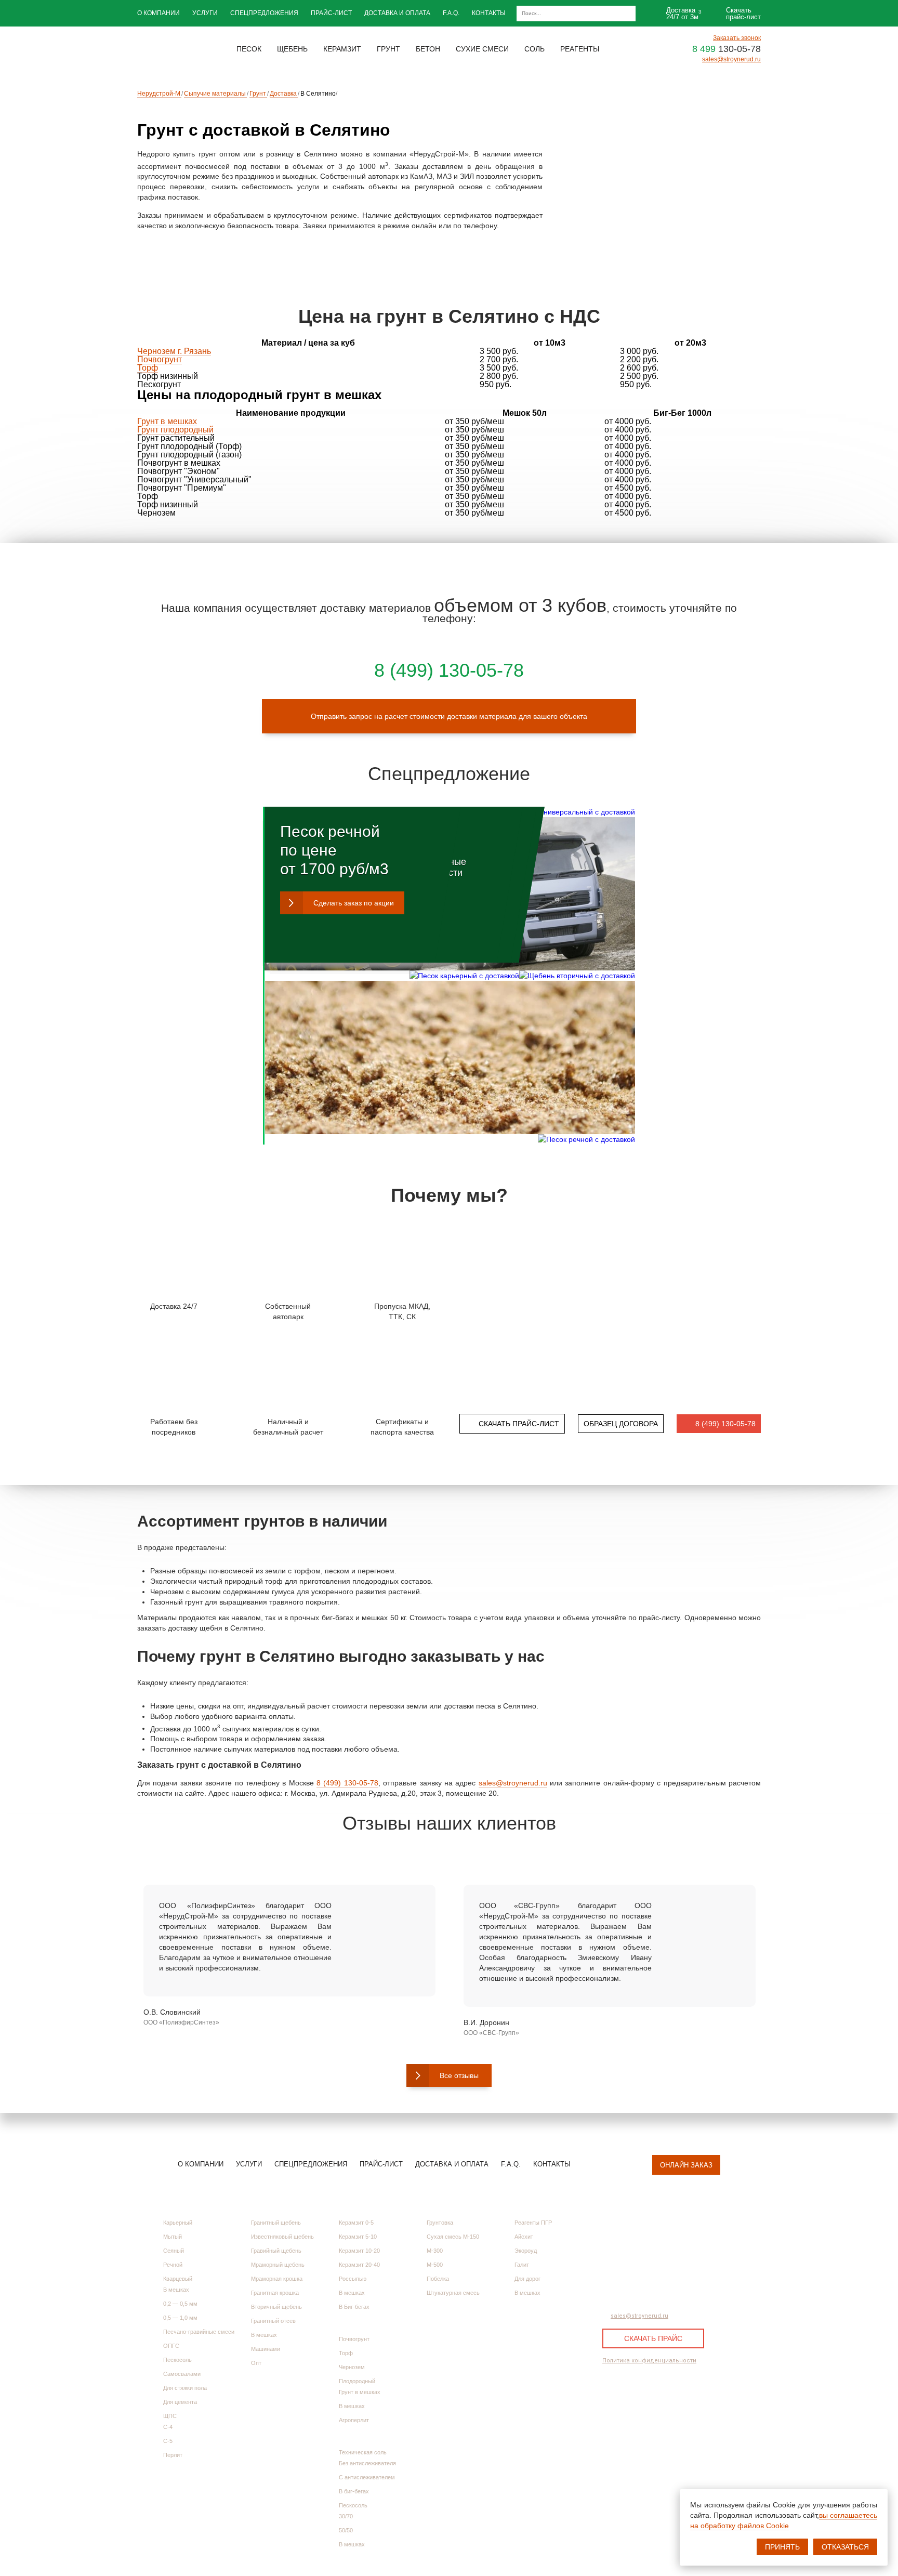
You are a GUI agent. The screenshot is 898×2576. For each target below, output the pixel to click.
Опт (256, 2363)
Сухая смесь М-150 (453, 2237)
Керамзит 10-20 (359, 2251)
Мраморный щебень (278, 2265)
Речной (173, 2265)
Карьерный (178, 2223)
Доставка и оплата (397, 13)
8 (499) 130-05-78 (347, 1783)
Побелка (438, 2279)
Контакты (489, 13)
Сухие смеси (447, 2206)
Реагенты (530, 2206)
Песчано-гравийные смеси (199, 2332)
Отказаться (845, 2547)
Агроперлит (354, 2420)
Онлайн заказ (686, 2165)
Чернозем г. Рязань (174, 351)
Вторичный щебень (276, 2307)
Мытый (173, 2237)
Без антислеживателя (367, 2463)
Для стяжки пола (185, 2388)
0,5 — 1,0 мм (180, 2318)
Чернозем (352, 2367)
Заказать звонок (737, 38)
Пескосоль (177, 2360)
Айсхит (524, 2237)
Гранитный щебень (276, 2223)
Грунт (348, 2323)
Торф (148, 368)
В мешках (176, 2290)
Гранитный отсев (273, 2321)
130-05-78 (727, 49)
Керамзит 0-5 (356, 2223)
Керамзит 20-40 (359, 2265)
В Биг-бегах (354, 2307)
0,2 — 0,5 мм (180, 2304)
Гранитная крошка (275, 2293)
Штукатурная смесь (453, 2293)
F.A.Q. (451, 13)
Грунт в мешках (167, 421)
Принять (782, 2547)
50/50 (346, 2530)
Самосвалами (182, 2374)
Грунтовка (440, 2223)
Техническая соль (363, 2452)
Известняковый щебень (282, 2237)
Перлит (173, 2455)
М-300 (435, 2251)
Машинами (266, 2349)
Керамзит (354, 2206)
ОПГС (171, 2346)
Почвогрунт (160, 359)
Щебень (263, 2206)
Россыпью (353, 2279)
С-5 (168, 2441)
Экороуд (526, 2251)
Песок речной (330, 831)
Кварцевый (178, 2279)
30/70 (346, 2516)
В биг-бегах (354, 2491)
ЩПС (170, 2416)
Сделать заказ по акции (354, 903)
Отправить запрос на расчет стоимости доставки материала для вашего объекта (449, 716)
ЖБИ (345, 2436)
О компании (159, 13)
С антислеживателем (367, 2477)
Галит (522, 2265)
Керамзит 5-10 (358, 2237)
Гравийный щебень (276, 2251)
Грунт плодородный (175, 430)
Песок (173, 2206)
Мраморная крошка (277, 2279)
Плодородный (357, 2381)
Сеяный (174, 2251)
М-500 (435, 2265)
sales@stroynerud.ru (731, 59)
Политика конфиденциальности (649, 2361)
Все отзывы (459, 2075)
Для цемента (180, 2402)
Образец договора (621, 1424)
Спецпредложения (264, 13)
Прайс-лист (331, 13)
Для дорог (527, 2279)
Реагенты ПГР (533, 2223)
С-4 (168, 2427)
